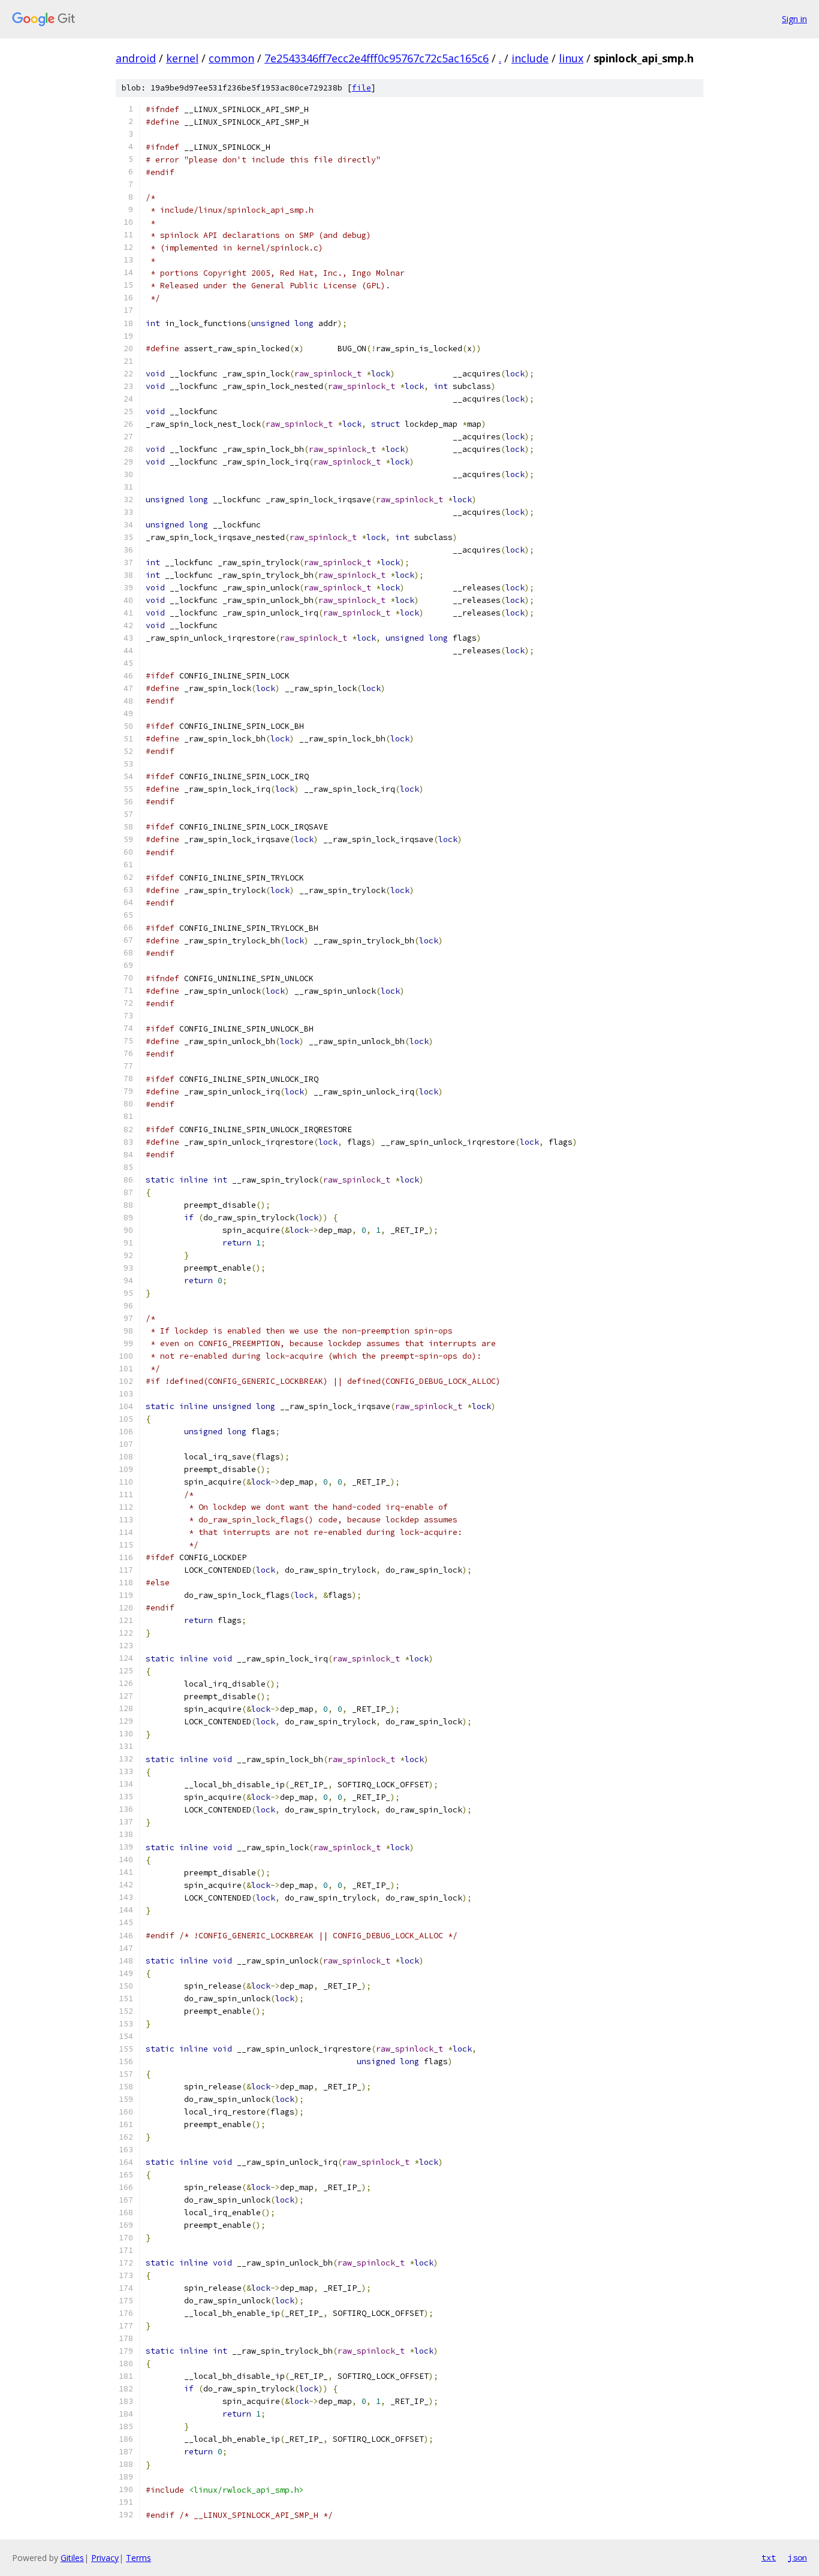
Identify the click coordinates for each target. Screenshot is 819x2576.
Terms (138, 2558)
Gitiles (72, 2558)
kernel (182, 58)
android (136, 58)
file (362, 88)
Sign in (794, 19)
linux (571, 58)
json (797, 2557)
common (231, 58)
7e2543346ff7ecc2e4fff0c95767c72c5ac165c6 (377, 58)
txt (769, 2557)
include (530, 58)
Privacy (105, 2558)
